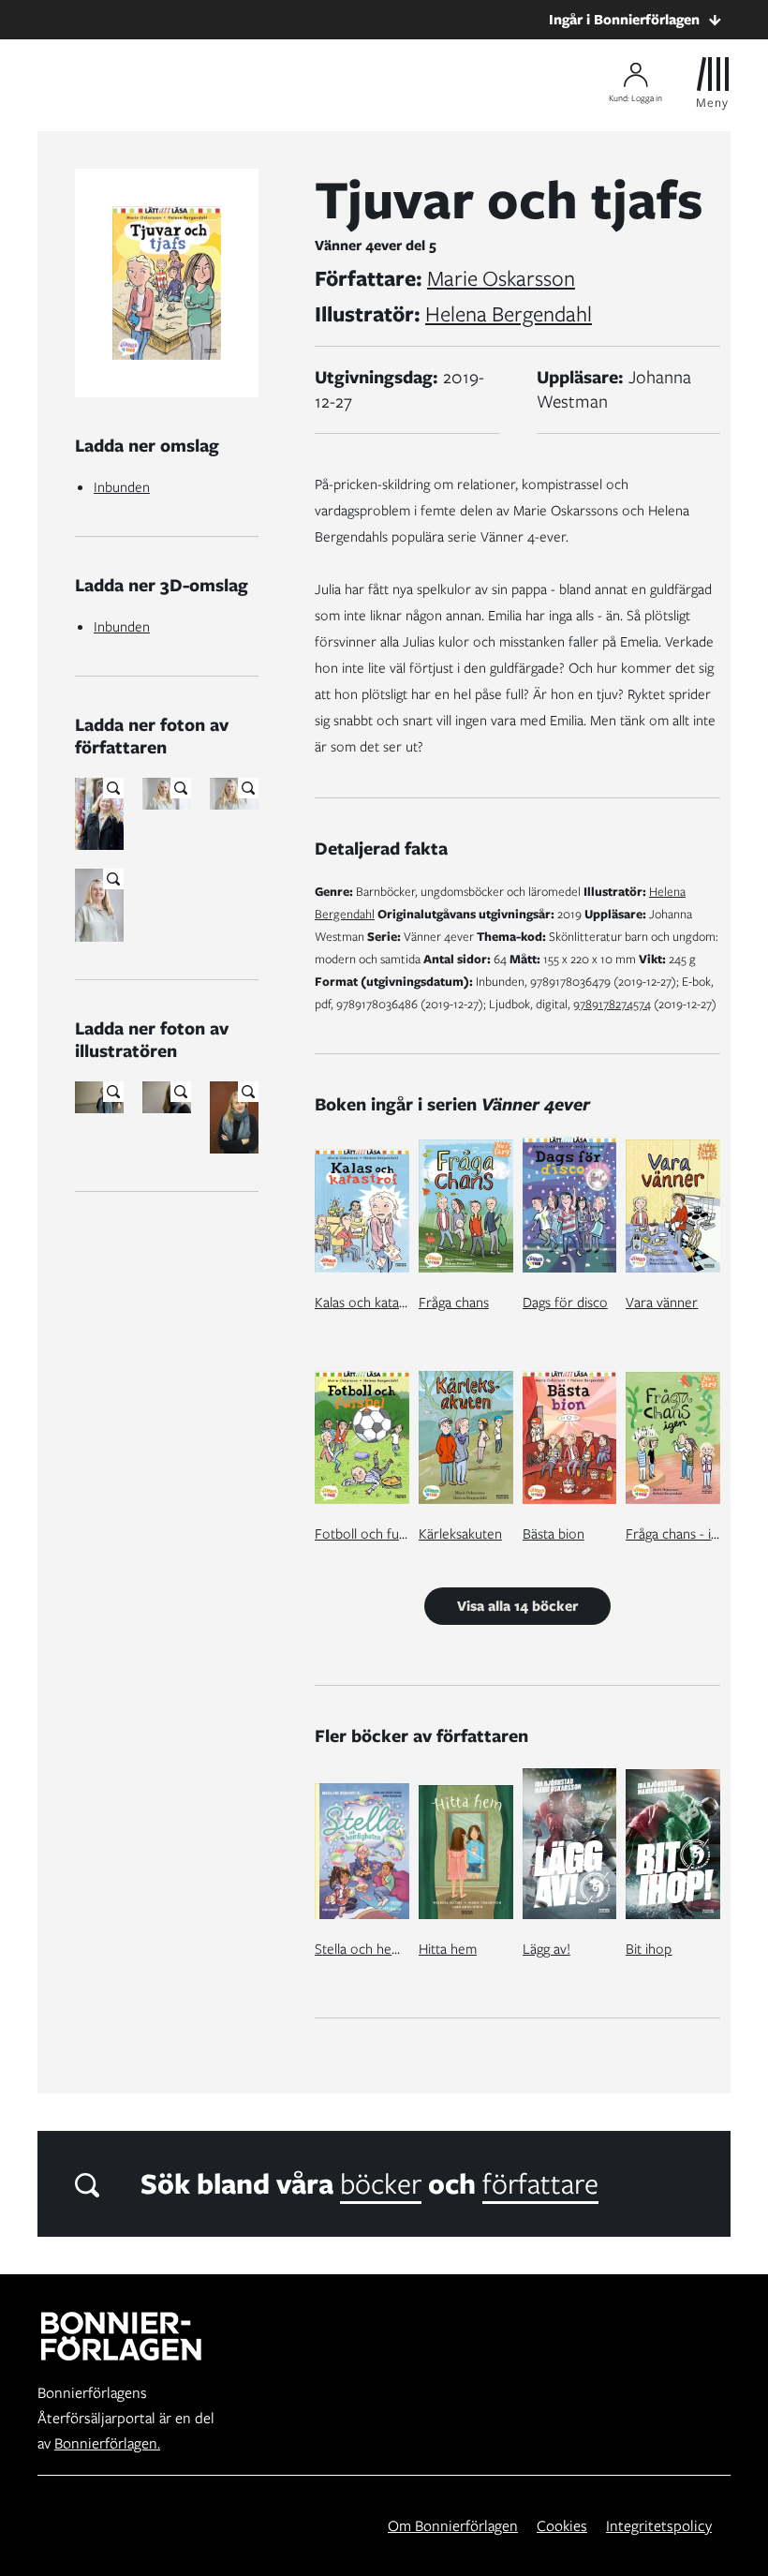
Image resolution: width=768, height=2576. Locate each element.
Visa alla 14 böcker (517, 1606)
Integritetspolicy (659, 2526)
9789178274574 (612, 1004)
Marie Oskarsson (501, 278)
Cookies (562, 2526)
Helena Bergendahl (509, 314)
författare (540, 2183)
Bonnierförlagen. (107, 2443)
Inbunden (122, 487)
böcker (381, 2183)
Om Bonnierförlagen (453, 2526)
